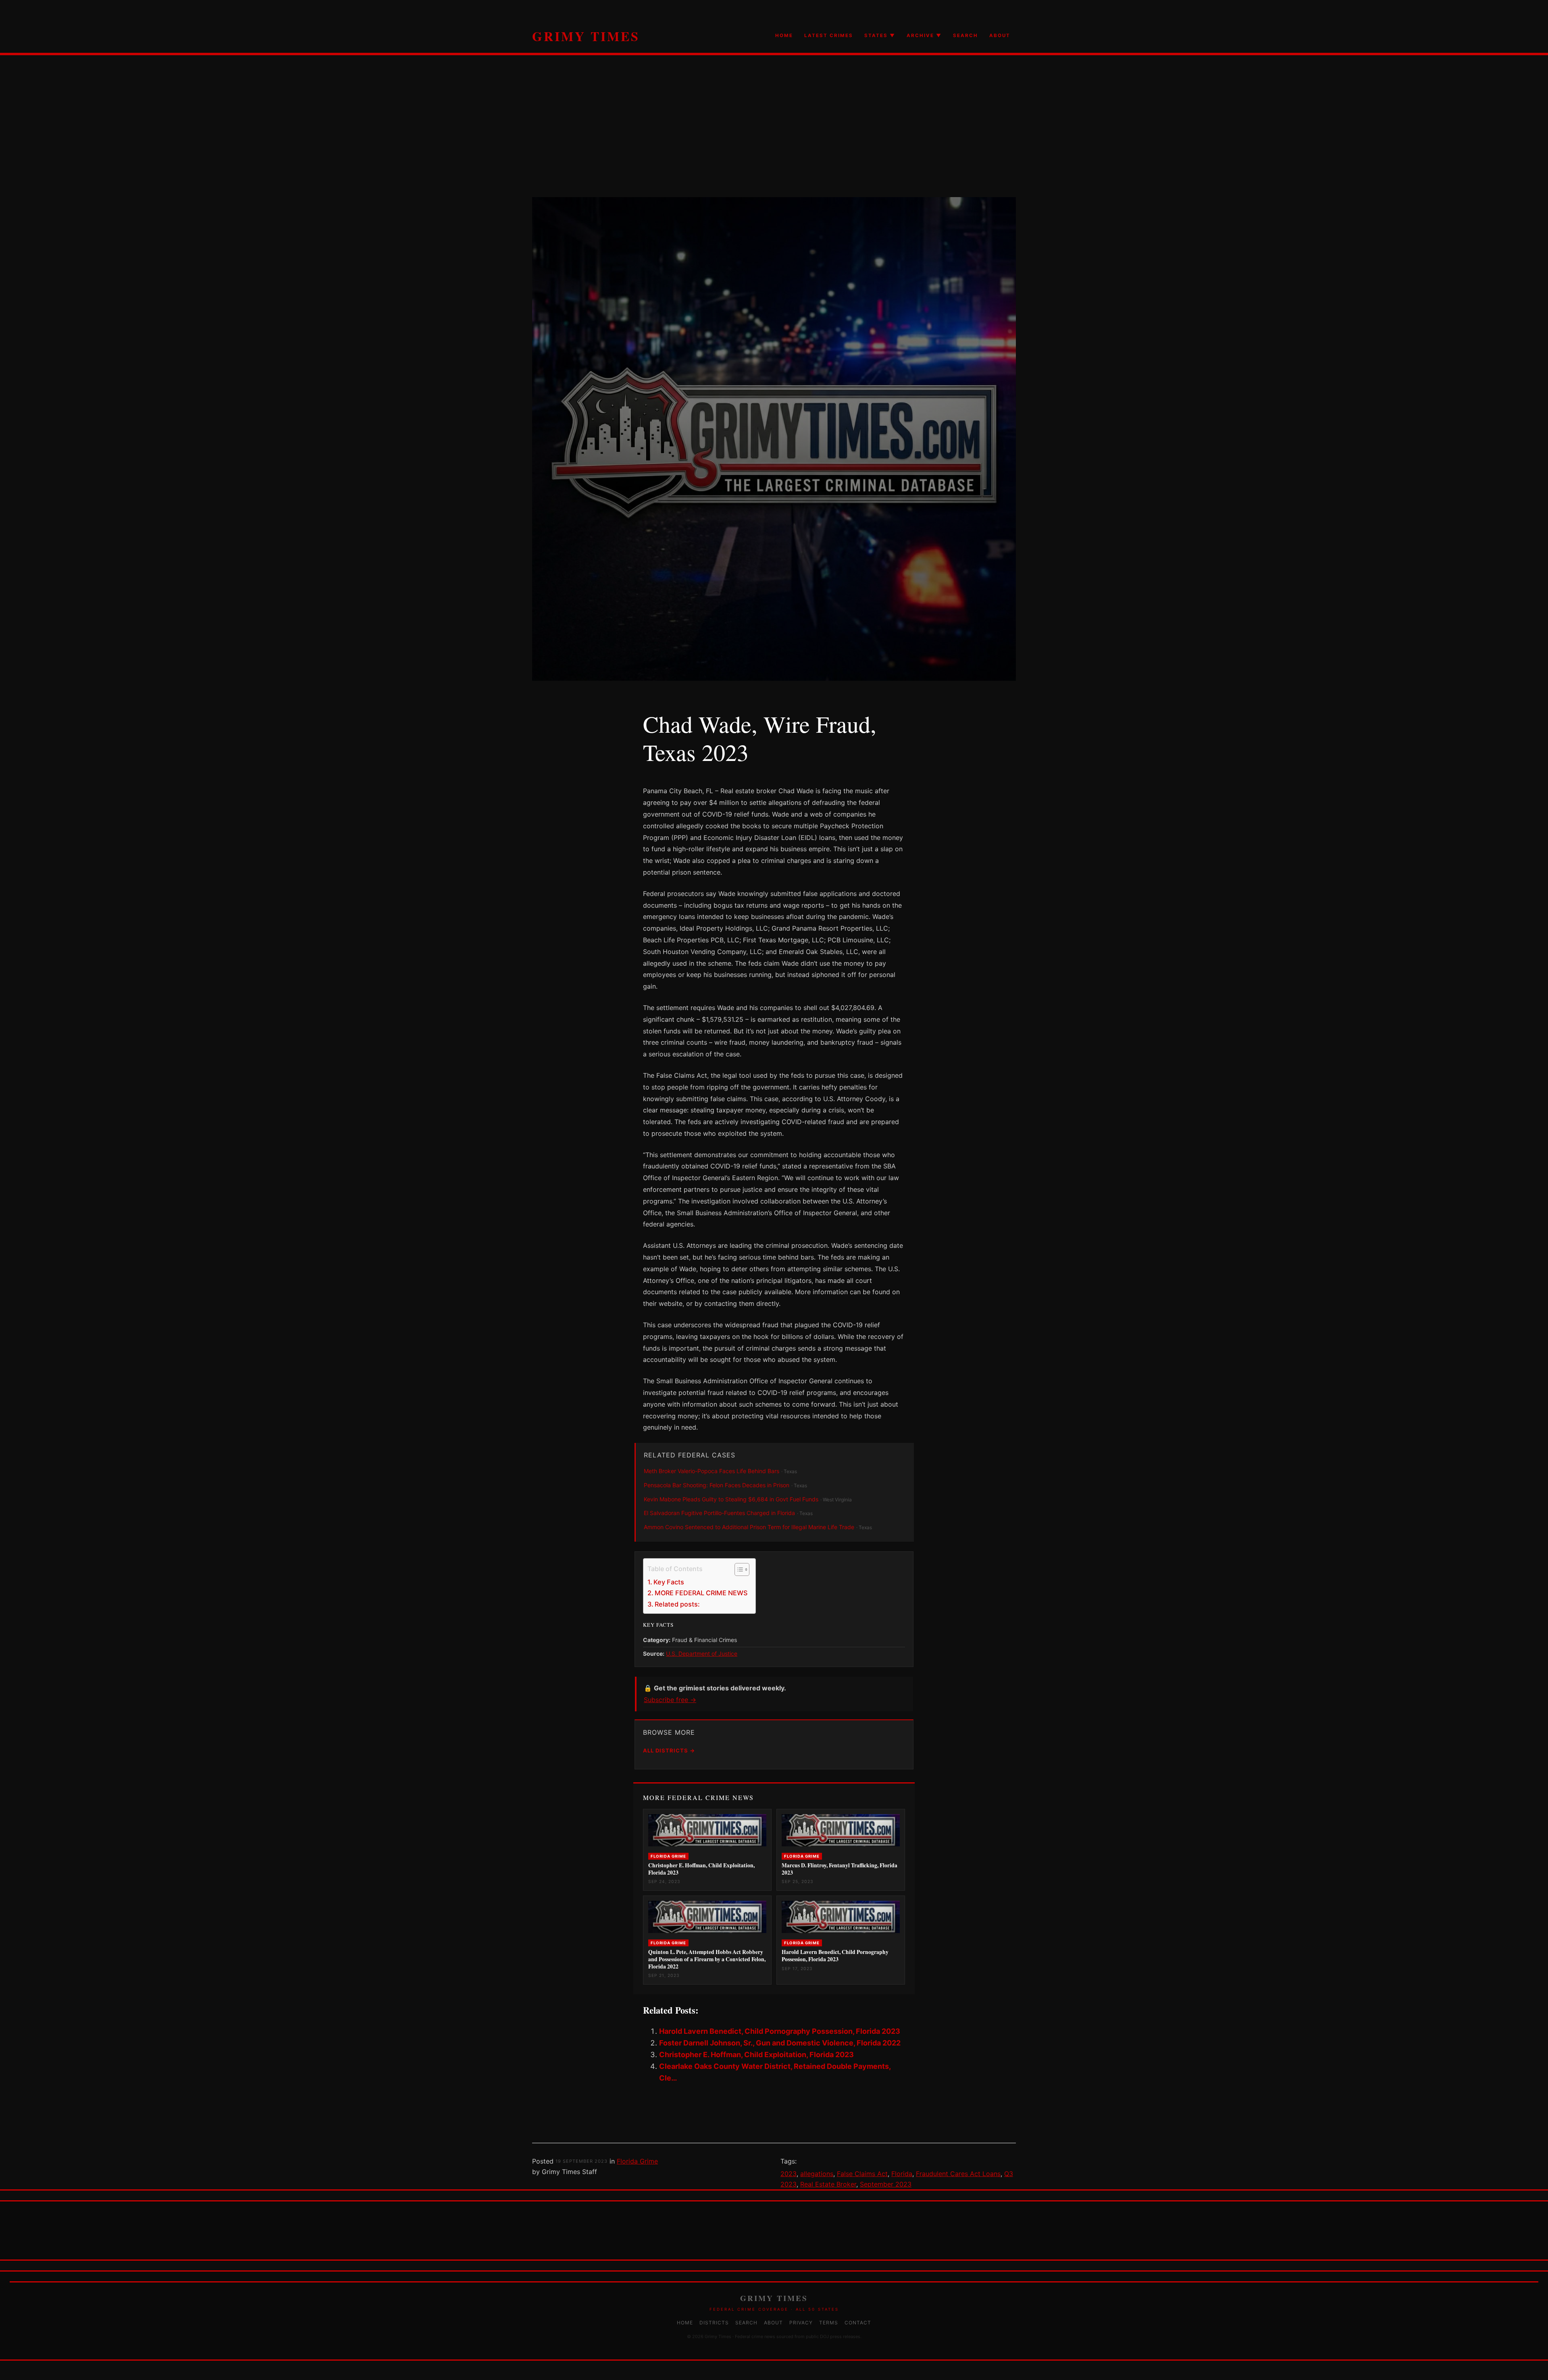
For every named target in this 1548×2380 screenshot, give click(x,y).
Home (685, 2323)
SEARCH (965, 35)
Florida (902, 2174)
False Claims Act (862, 2174)
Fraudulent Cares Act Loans (958, 2174)
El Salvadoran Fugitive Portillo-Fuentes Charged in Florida (719, 1513)
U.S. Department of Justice (702, 1654)
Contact (858, 2323)
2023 (789, 2174)
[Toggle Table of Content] (738, 1569)
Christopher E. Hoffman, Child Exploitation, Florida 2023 (756, 2055)
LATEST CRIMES (829, 35)
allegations (817, 2174)
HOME (784, 35)
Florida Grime (637, 2161)
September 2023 (886, 2184)
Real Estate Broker (828, 2184)
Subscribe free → (670, 1700)
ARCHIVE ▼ (924, 35)
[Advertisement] (774, 141)
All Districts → (669, 1750)
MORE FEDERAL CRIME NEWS (701, 1593)
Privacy (801, 2323)
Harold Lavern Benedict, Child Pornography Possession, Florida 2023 (780, 2031)
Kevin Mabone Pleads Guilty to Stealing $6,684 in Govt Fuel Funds (731, 1499)
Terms (829, 2323)
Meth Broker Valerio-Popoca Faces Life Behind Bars (712, 1471)
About (773, 2323)
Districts (714, 2323)
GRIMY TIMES (586, 36)
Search (746, 2323)
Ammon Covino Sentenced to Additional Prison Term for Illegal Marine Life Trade (749, 1527)
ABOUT (1000, 35)
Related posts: (677, 1604)
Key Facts (669, 1582)
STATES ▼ (880, 35)
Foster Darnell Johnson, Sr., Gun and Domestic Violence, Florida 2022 (780, 2043)
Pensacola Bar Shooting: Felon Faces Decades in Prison (717, 1485)
